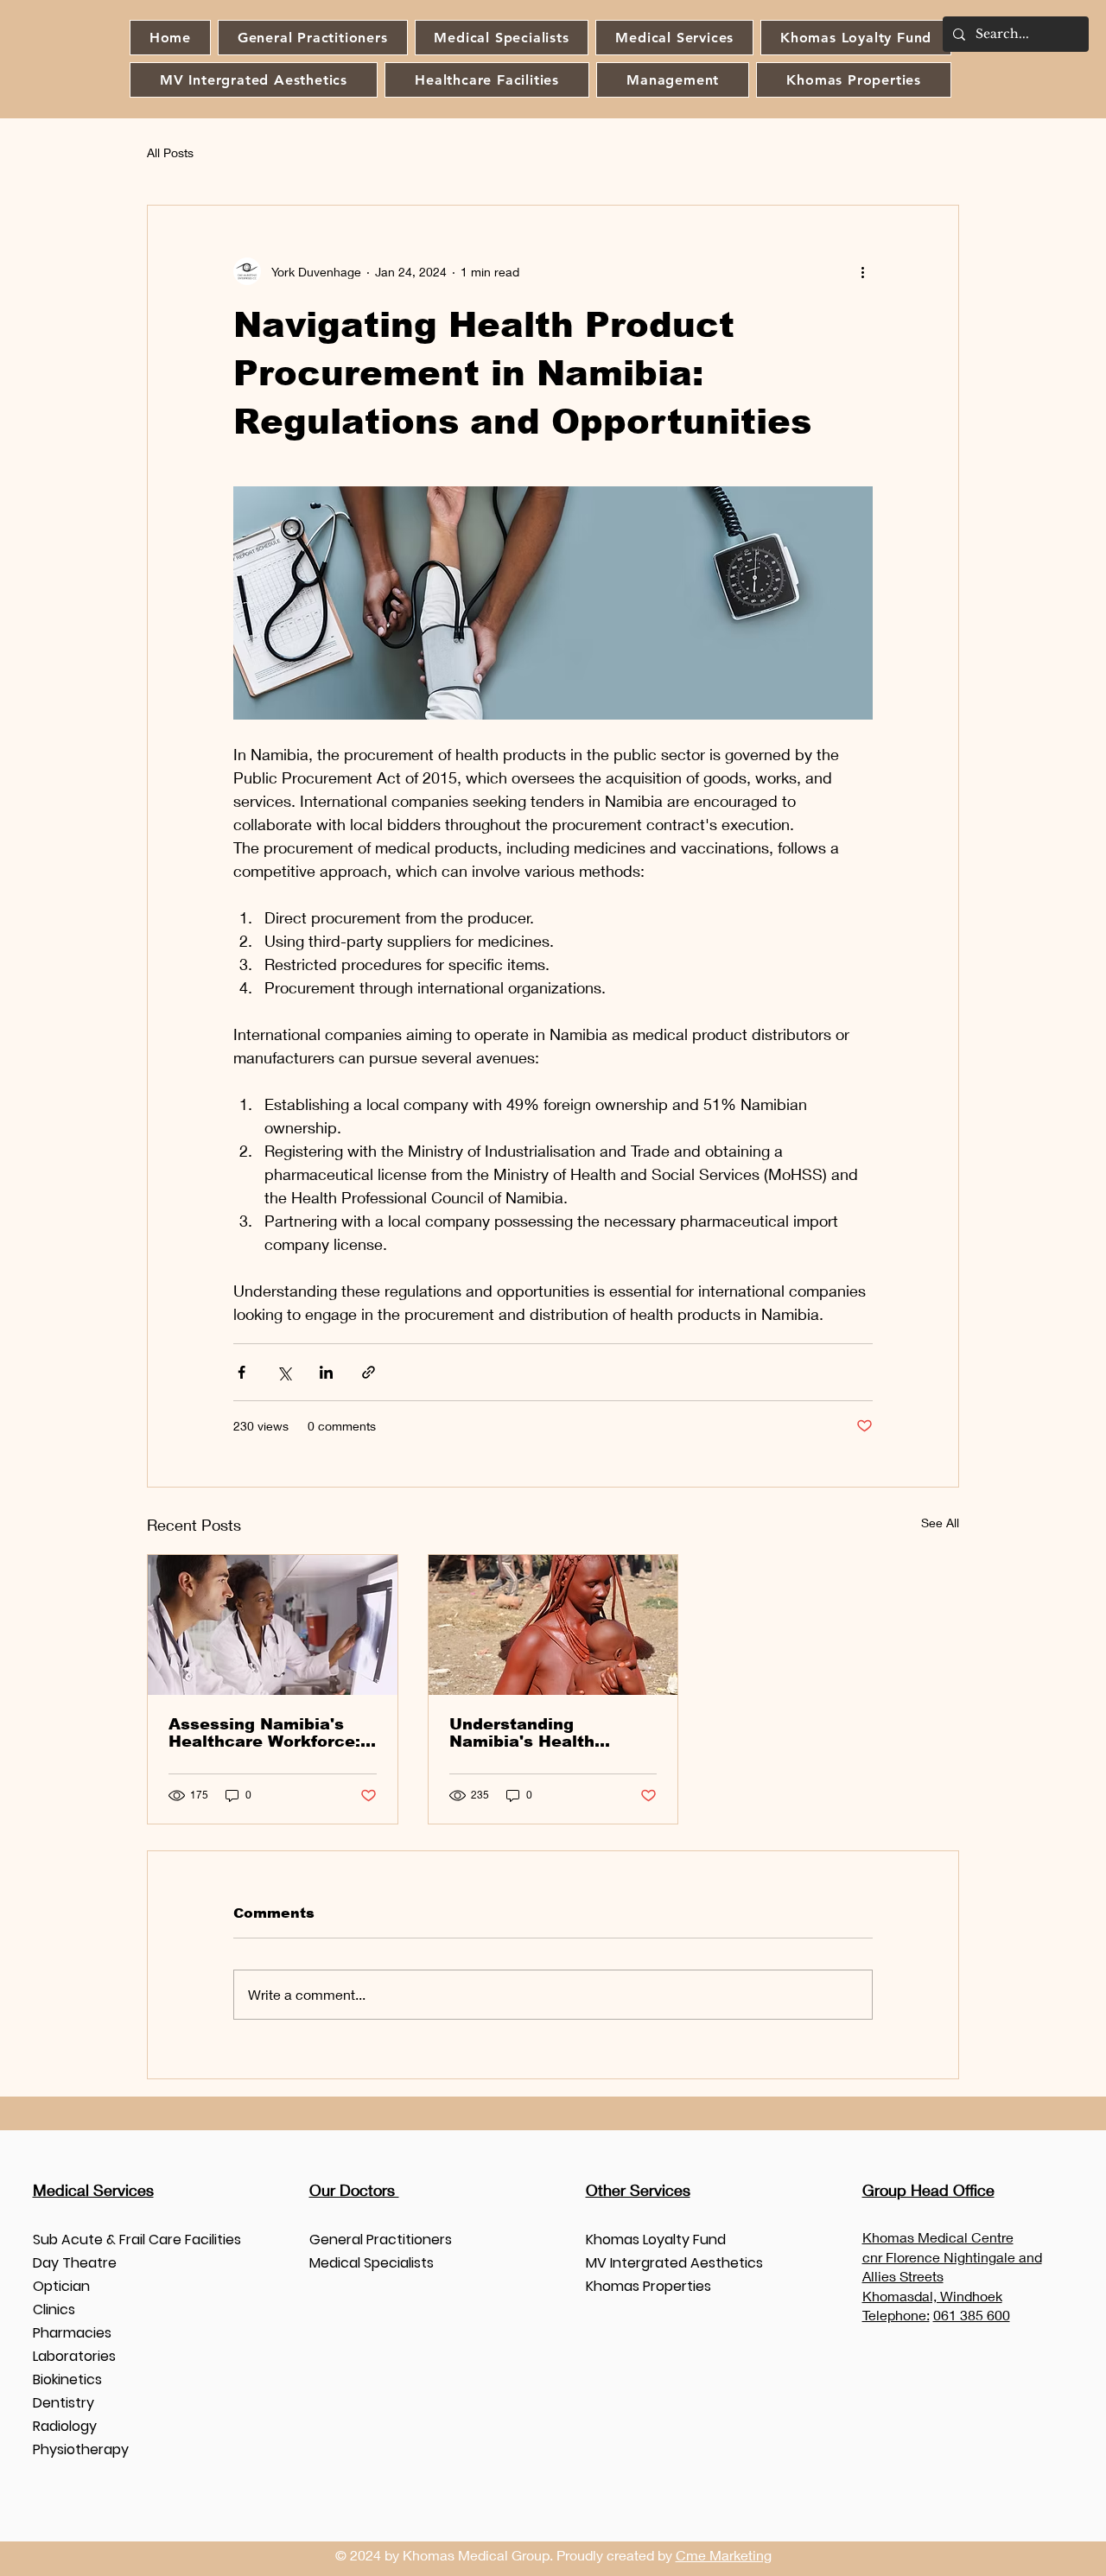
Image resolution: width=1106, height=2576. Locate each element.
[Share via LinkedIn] (326, 1372)
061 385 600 (972, 2315)
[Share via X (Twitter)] (284, 1372)
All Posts (170, 152)
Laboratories (74, 2356)
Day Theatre (75, 2263)
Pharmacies (72, 2333)
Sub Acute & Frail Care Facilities (137, 2240)
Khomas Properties (648, 2286)
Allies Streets (903, 2276)
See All (940, 1523)
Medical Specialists (372, 2263)
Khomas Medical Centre (938, 2237)
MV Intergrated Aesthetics (674, 2263)
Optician (61, 2286)
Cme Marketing (724, 2555)
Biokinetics (67, 2379)
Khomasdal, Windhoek (932, 2296)
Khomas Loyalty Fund (656, 2240)
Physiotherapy (81, 2449)
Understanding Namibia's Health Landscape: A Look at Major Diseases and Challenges (541, 1733)
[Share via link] (369, 1372)
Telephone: (896, 2315)
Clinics (54, 2310)
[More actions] (862, 271)
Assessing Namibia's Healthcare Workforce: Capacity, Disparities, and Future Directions (264, 1733)
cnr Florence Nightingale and (952, 2257)
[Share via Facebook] (242, 1372)
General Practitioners (381, 2240)
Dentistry (64, 2403)
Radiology (65, 2426)
